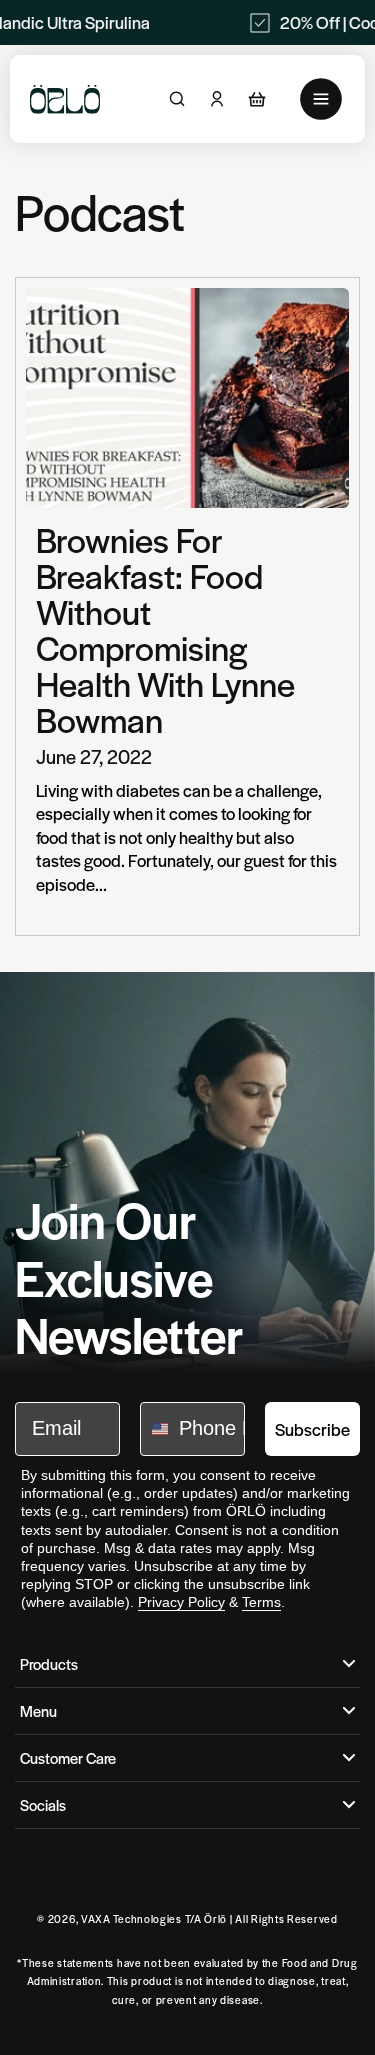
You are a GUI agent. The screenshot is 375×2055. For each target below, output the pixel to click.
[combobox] (155, 1429)
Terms (261, 1602)
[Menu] (321, 99)
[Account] (217, 99)
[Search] (177, 99)
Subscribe (312, 1429)
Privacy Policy (181, 1602)
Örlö (215, 1918)
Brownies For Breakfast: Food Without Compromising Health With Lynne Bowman (165, 629)
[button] (257, 99)
